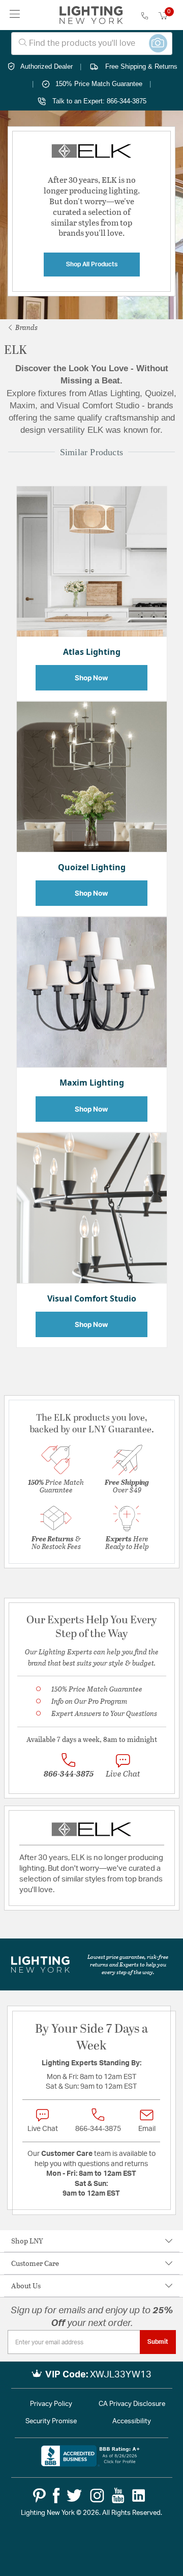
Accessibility (132, 2421)
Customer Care (35, 2263)
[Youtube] (118, 2496)
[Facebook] (56, 2496)
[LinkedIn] (139, 2496)
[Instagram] (97, 2496)
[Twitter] (74, 2496)
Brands (26, 327)
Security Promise (51, 2421)
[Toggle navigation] (15, 15)
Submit (158, 2342)
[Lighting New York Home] (91, 15)
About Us (26, 2286)
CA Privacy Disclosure (132, 2404)
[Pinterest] (39, 2496)
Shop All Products (92, 264)
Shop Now (92, 678)
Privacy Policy (51, 2404)
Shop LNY (27, 2241)
